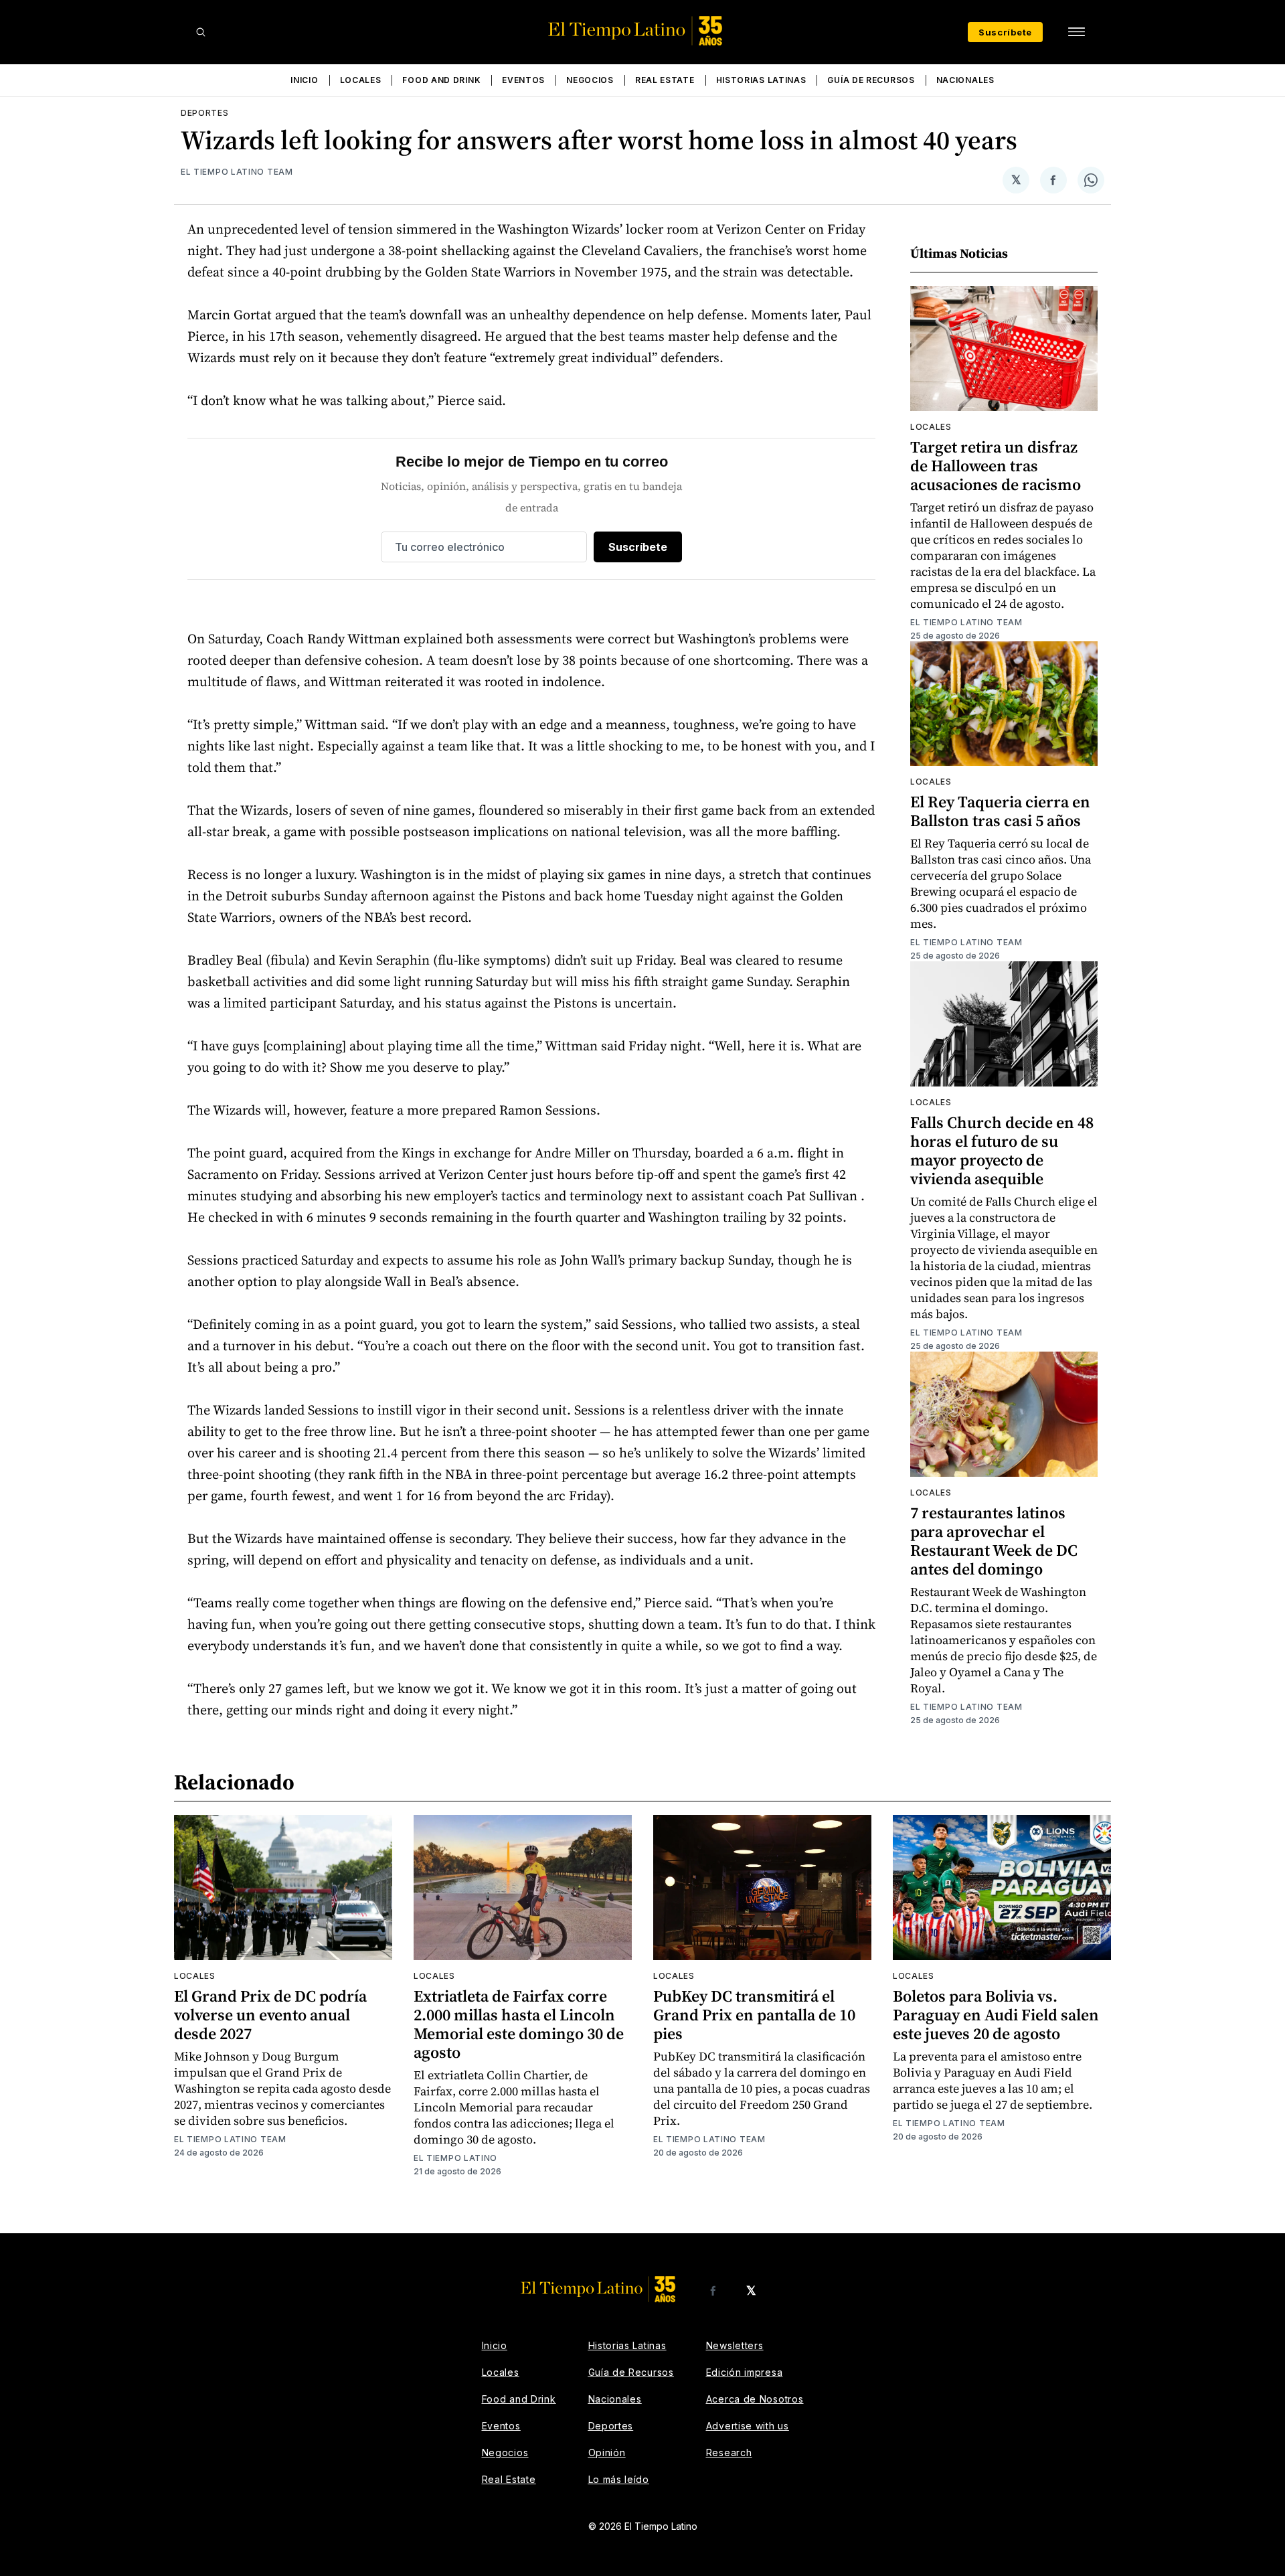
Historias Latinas (761, 80)
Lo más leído (619, 2479)
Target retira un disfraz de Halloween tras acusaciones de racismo (996, 466)
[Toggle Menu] (1076, 32)
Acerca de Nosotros (755, 2399)
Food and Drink (441, 80)
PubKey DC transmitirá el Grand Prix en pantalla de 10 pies (754, 2015)
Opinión (607, 2452)
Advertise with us (748, 2426)
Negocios (590, 80)
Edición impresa (745, 2372)
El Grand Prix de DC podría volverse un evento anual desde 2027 (270, 2015)
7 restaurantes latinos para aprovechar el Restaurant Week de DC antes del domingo (994, 1541)
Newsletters (735, 2345)
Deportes (205, 113)
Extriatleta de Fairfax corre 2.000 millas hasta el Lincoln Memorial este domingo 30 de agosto (519, 2024)
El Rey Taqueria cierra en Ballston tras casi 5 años (1000, 811)
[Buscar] (201, 32)
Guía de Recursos (871, 80)
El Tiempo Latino (455, 2158)
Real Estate (665, 80)
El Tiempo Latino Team (237, 172)
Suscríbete (1005, 32)
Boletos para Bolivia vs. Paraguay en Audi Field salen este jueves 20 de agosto (996, 2015)
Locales (361, 80)
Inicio (304, 80)
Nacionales (965, 80)
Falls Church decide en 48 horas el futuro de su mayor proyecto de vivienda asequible (1002, 1150)
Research (729, 2452)
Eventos (523, 80)
